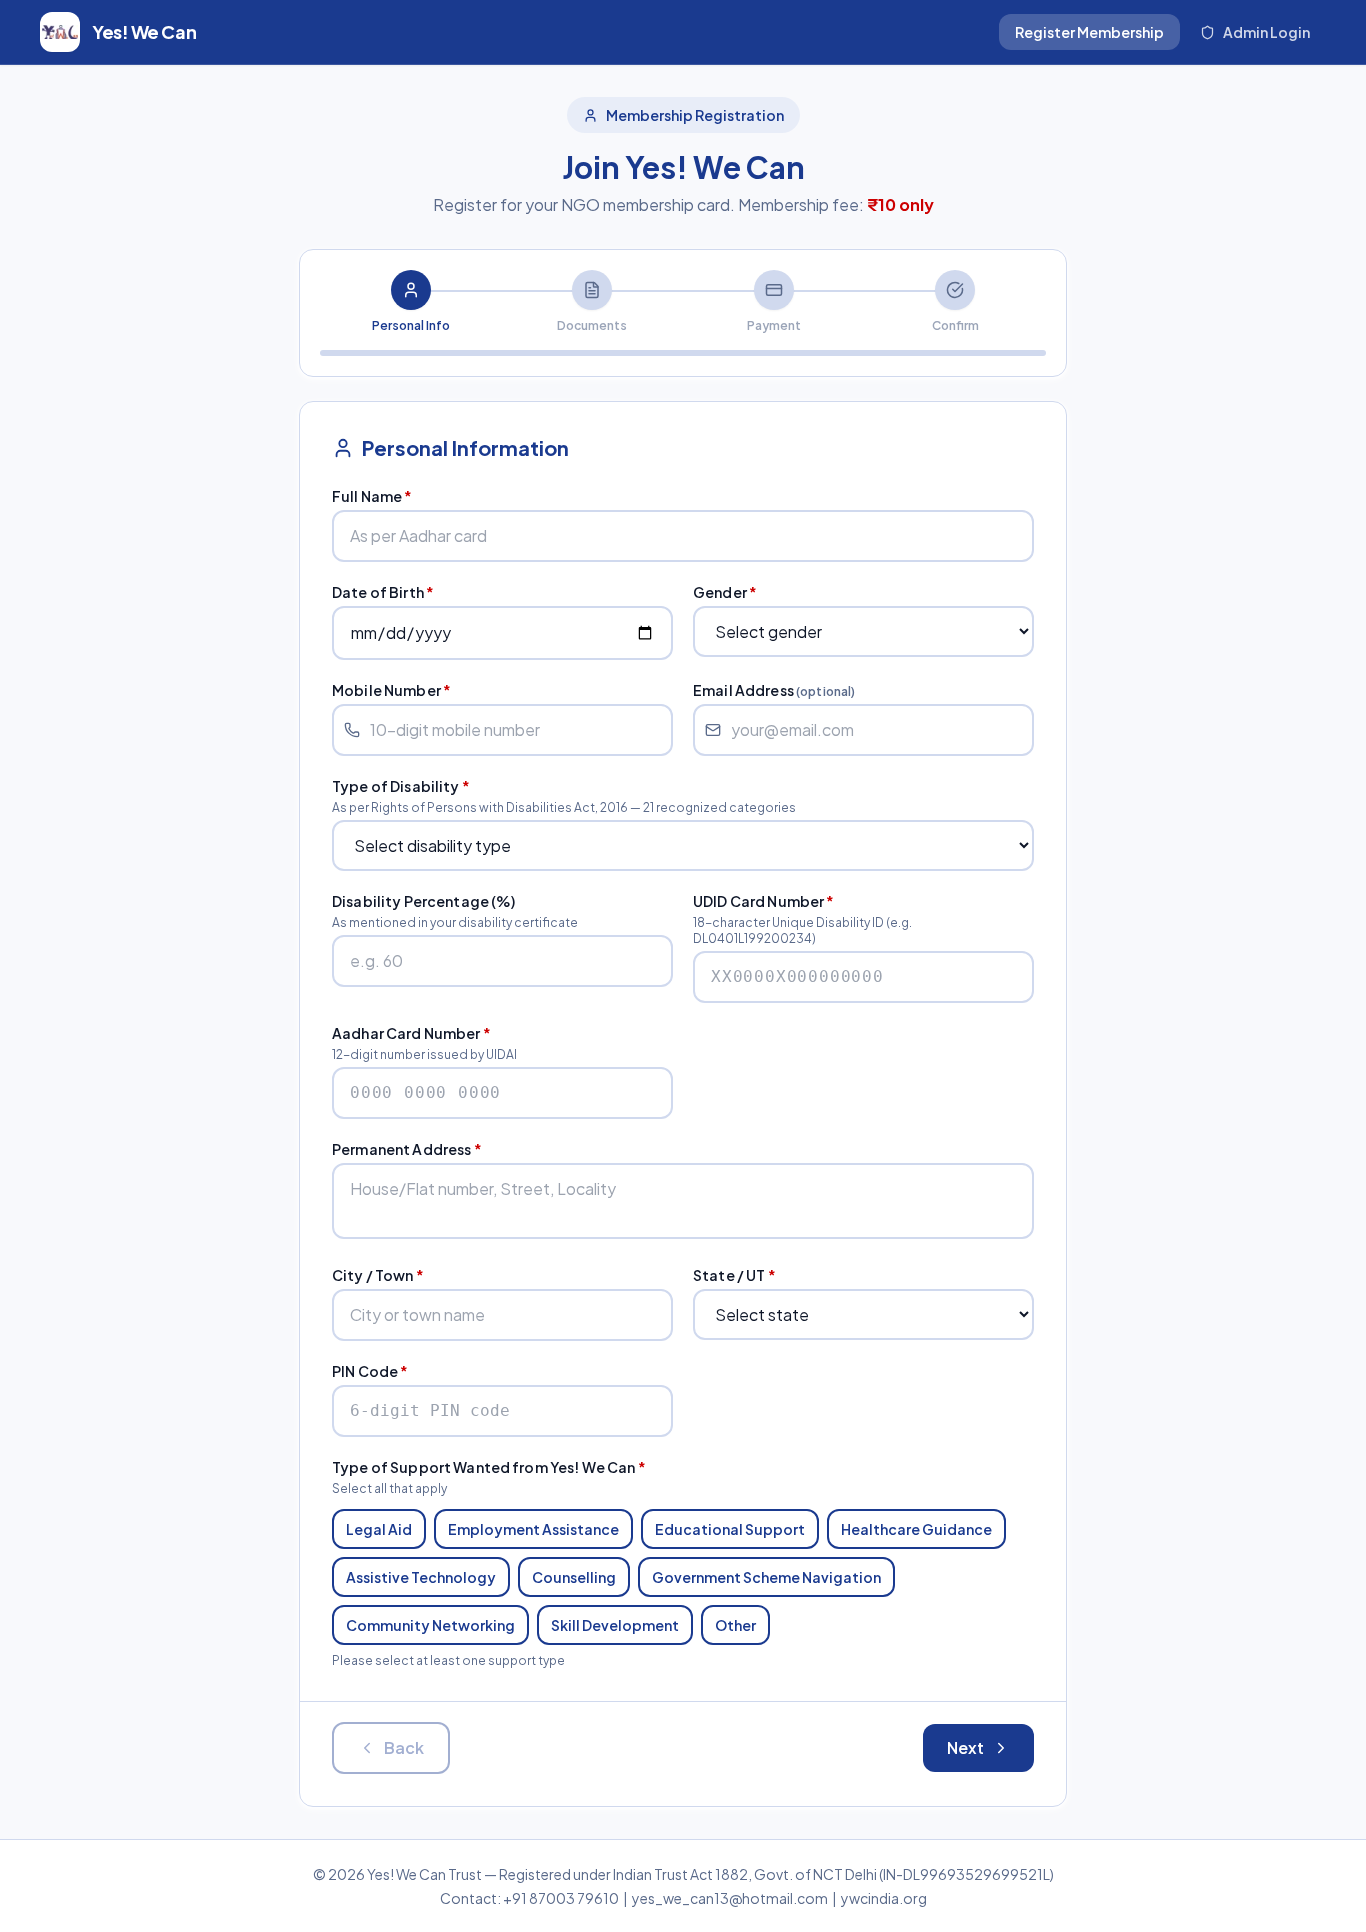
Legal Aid (379, 1529)
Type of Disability (401, 786)
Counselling (574, 1577)
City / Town (378, 1275)
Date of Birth (383, 592)
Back (404, 1747)
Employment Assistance (533, 1529)
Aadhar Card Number (411, 1033)
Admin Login (1266, 32)
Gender (725, 592)
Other (735, 1625)
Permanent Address (407, 1149)
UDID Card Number (764, 901)
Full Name (372, 496)
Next (965, 1747)
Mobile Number (391, 690)
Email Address (774, 690)
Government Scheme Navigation (766, 1577)
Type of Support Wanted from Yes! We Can (489, 1467)
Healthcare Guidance (916, 1529)
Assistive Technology (421, 1577)
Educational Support (730, 1529)
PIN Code (370, 1371)
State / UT (734, 1275)
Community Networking (430, 1625)
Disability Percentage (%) (424, 901)
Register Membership (1089, 32)
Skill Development (615, 1625)
